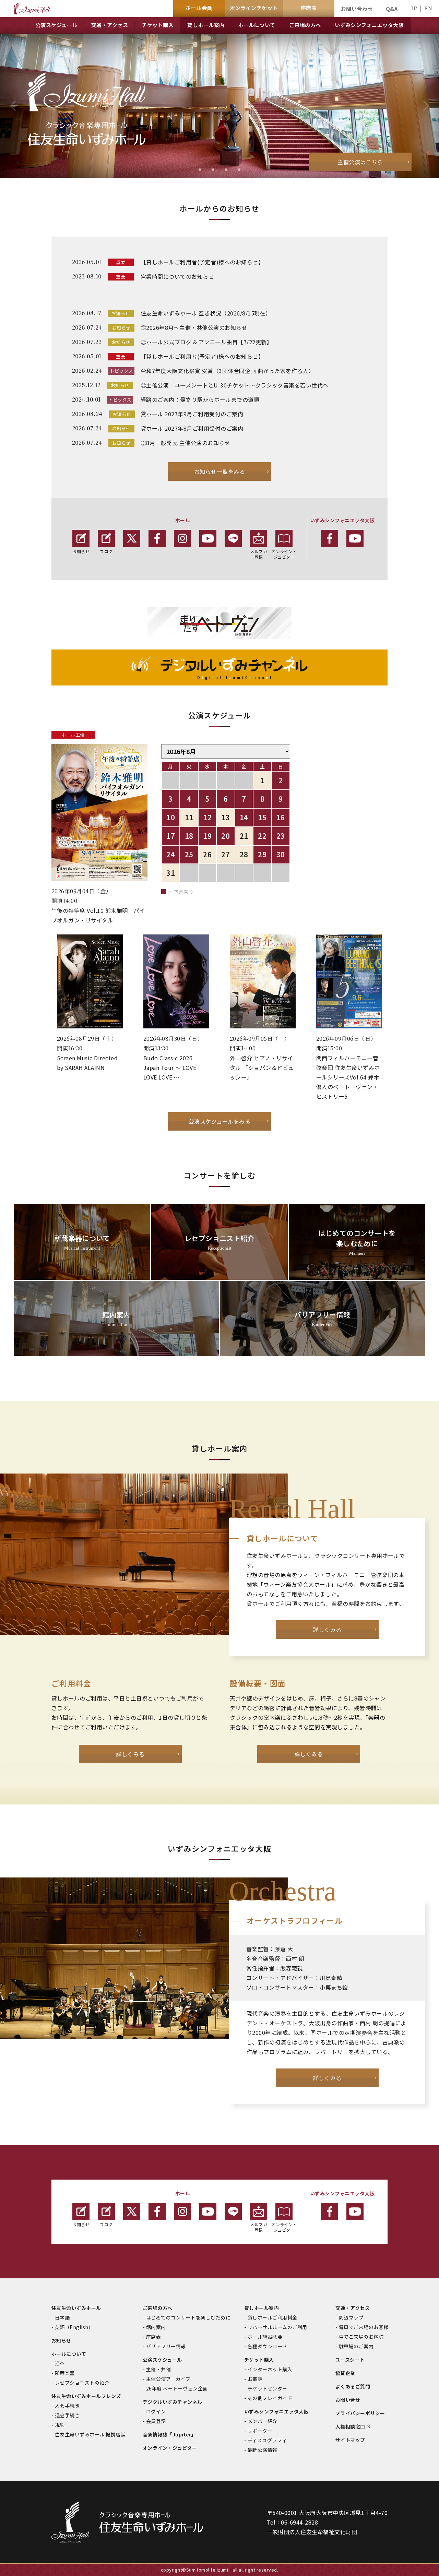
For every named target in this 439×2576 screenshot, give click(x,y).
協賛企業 (345, 2373)
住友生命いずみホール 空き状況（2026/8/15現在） (206, 313)
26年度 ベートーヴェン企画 (177, 2388)
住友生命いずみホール (76, 2308)
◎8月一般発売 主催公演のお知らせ (185, 443)
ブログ (106, 551)
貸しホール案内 (262, 2308)
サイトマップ (350, 2440)
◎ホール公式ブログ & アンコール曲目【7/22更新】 (206, 342)
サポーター (260, 2431)
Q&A (392, 9)
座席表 (153, 2337)
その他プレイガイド (270, 2398)
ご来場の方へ (158, 2308)
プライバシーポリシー (360, 2413)
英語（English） (74, 2327)
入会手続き (67, 2406)
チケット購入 (259, 2360)
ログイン (156, 2411)
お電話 (255, 2379)
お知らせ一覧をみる (219, 472)
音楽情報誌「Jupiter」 (169, 2434)
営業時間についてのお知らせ (177, 276)
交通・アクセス (353, 2308)
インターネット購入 (270, 2369)
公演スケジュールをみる (219, 1121)
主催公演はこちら (360, 162)
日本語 (62, 2317)
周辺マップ (351, 2317)
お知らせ (81, 551)
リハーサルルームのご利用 (277, 2327)
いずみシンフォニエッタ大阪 (276, 2411)
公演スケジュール (162, 2360)
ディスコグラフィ (267, 2440)
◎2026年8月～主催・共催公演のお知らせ (194, 327)
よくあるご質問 (353, 2386)
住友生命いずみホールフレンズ (86, 2396)
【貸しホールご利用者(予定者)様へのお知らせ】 (202, 262)
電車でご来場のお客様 (364, 2327)
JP (414, 8)
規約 (60, 2425)
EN (428, 8)
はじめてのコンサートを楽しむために (188, 2317)
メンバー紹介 (263, 2421)
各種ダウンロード (268, 2346)
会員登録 (156, 2421)
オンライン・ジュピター (284, 554)
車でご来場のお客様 (361, 2337)
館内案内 (156, 2327)
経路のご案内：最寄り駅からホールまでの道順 (200, 399)
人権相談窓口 (350, 2426)
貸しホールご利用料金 (272, 2317)
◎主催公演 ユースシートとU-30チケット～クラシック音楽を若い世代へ (235, 385)
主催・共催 (158, 2369)
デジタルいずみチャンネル (173, 2402)
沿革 (60, 2363)
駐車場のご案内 (356, 2346)
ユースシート (350, 2360)
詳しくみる (327, 1630)
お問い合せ (348, 2400)
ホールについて (69, 2354)
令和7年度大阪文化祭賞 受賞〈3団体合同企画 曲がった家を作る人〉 (227, 371)
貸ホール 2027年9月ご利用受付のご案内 (192, 414)
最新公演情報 (263, 2450)
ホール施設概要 (265, 2337)
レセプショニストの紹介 (82, 2383)
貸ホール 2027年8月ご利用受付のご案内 (192, 428)
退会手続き (67, 2415)
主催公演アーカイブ (168, 2379)
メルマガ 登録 (259, 554)
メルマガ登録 (259, 2227)
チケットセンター (268, 2388)
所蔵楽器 (65, 2373)
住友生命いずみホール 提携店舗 (90, 2434)
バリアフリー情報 (166, 2346)
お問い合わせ (357, 9)
